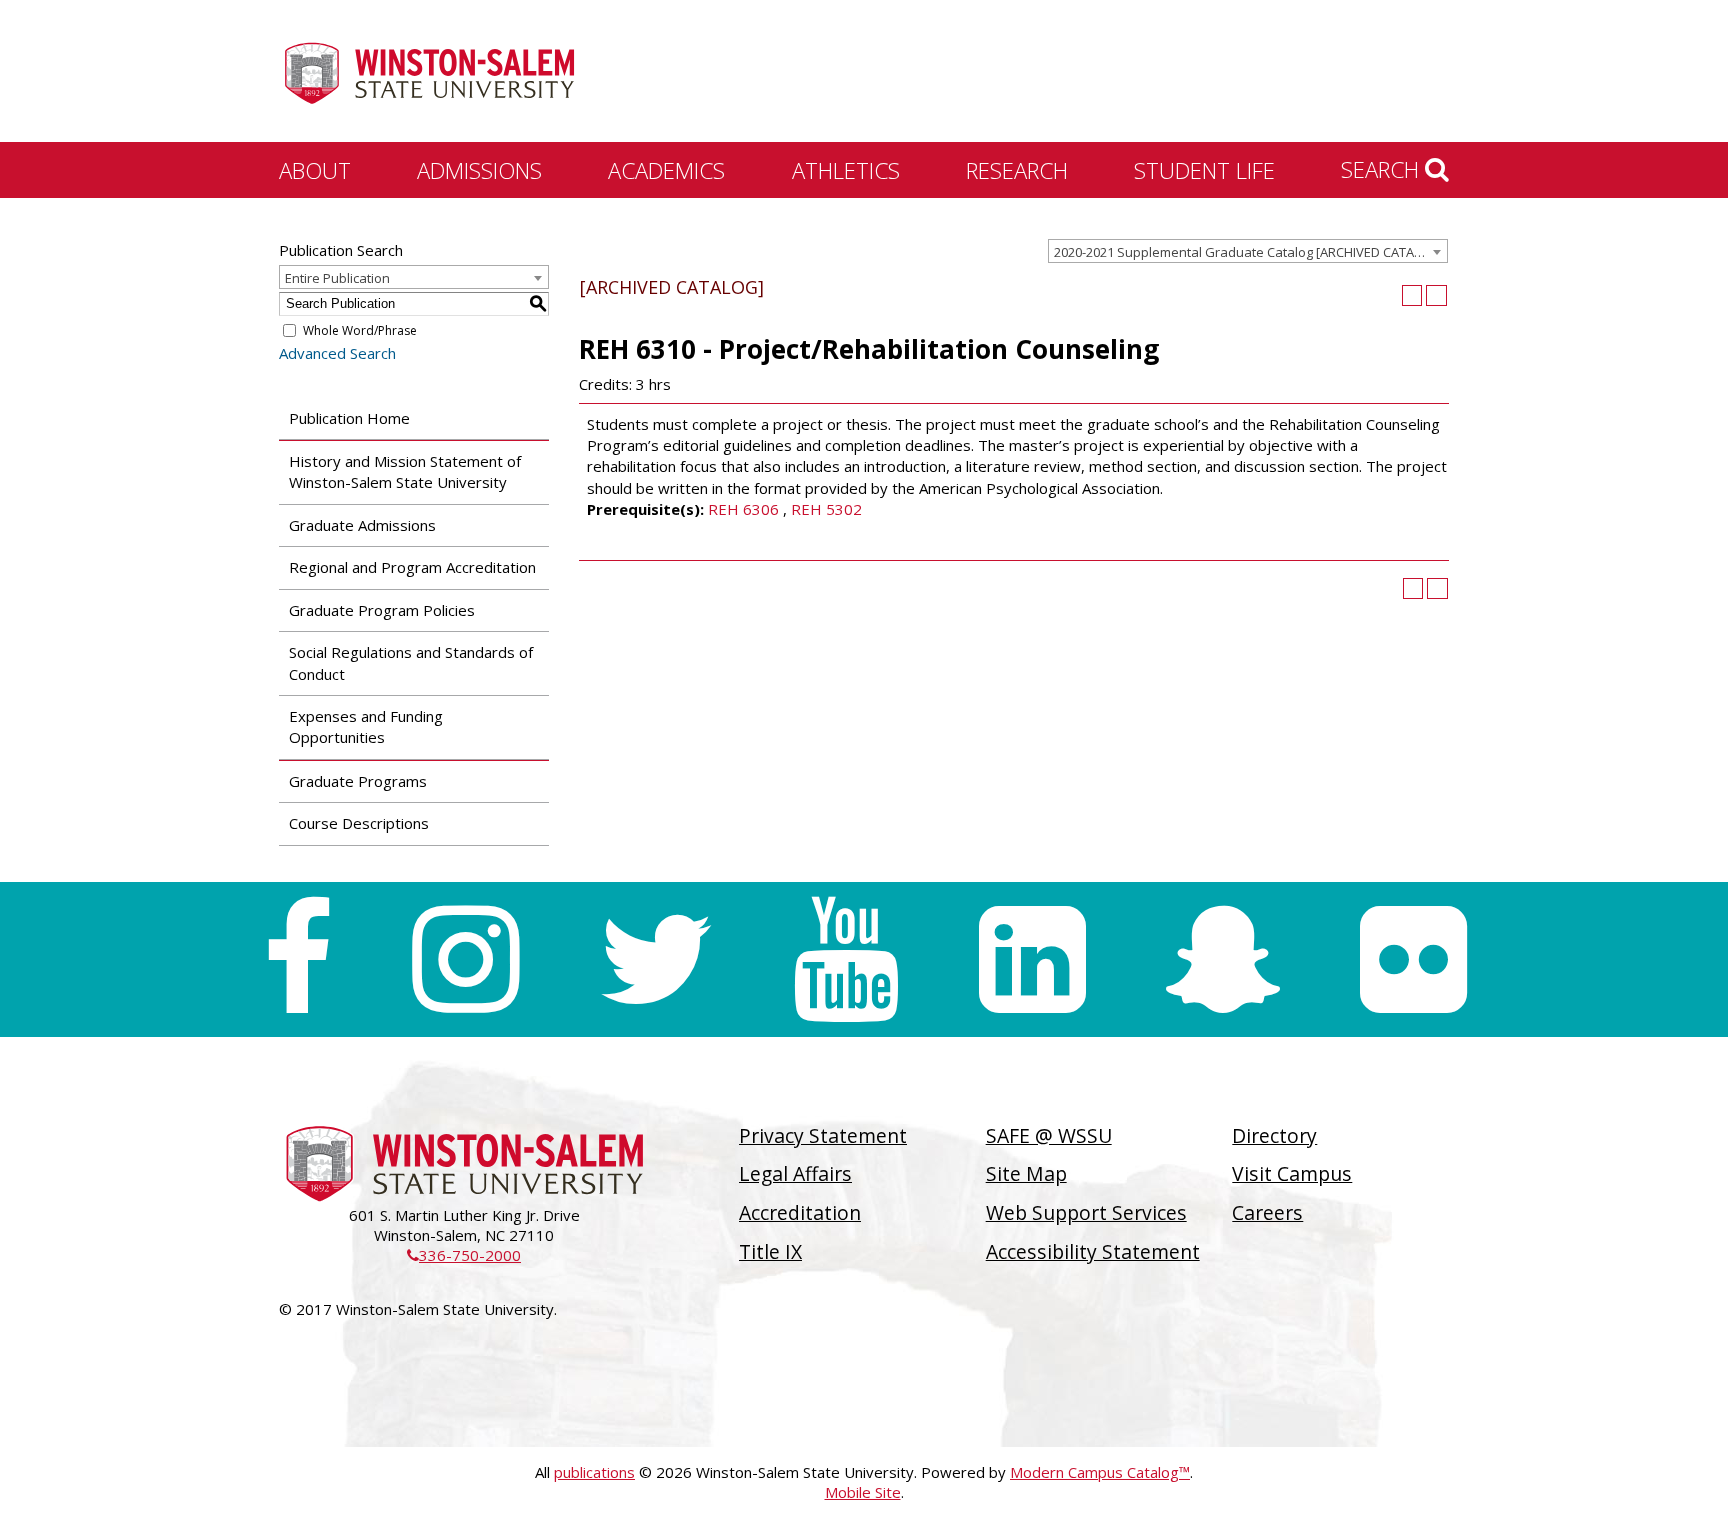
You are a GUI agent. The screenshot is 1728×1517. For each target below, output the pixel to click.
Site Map (1026, 1173)
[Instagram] (465, 959)
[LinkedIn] (1032, 959)
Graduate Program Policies (382, 610)
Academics (666, 170)
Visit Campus (1292, 1173)
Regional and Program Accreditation (412, 567)
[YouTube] (846, 959)
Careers (1267, 1212)
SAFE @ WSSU (1049, 1135)
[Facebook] (297, 959)
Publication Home (349, 418)
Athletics (846, 170)
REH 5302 (826, 509)
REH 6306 (743, 509)
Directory (1274, 1135)
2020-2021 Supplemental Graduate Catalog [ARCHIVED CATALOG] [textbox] (1249, 252)
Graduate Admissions (362, 525)
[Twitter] (656, 959)
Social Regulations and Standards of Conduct (411, 662)
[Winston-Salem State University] (429, 73)
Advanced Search (337, 353)
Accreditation (800, 1212)
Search (1383, 169)
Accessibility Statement (1093, 1251)
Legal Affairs (795, 1173)
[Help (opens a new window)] (1436, 295)
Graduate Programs (358, 781)
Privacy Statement (823, 1135)
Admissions (479, 170)
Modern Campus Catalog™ (1100, 1472)
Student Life (1204, 170)
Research (1017, 170)
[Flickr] (1413, 959)
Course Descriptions (359, 823)
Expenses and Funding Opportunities (366, 726)
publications (594, 1472)
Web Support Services (1086, 1212)
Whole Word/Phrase (360, 330)
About (315, 170)
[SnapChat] (1223, 959)
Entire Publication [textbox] (337, 278)
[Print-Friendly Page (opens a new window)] (1412, 295)
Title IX (770, 1251)
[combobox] (1248, 251)
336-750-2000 (464, 1255)
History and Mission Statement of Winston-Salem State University (405, 471)
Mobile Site (863, 1492)
